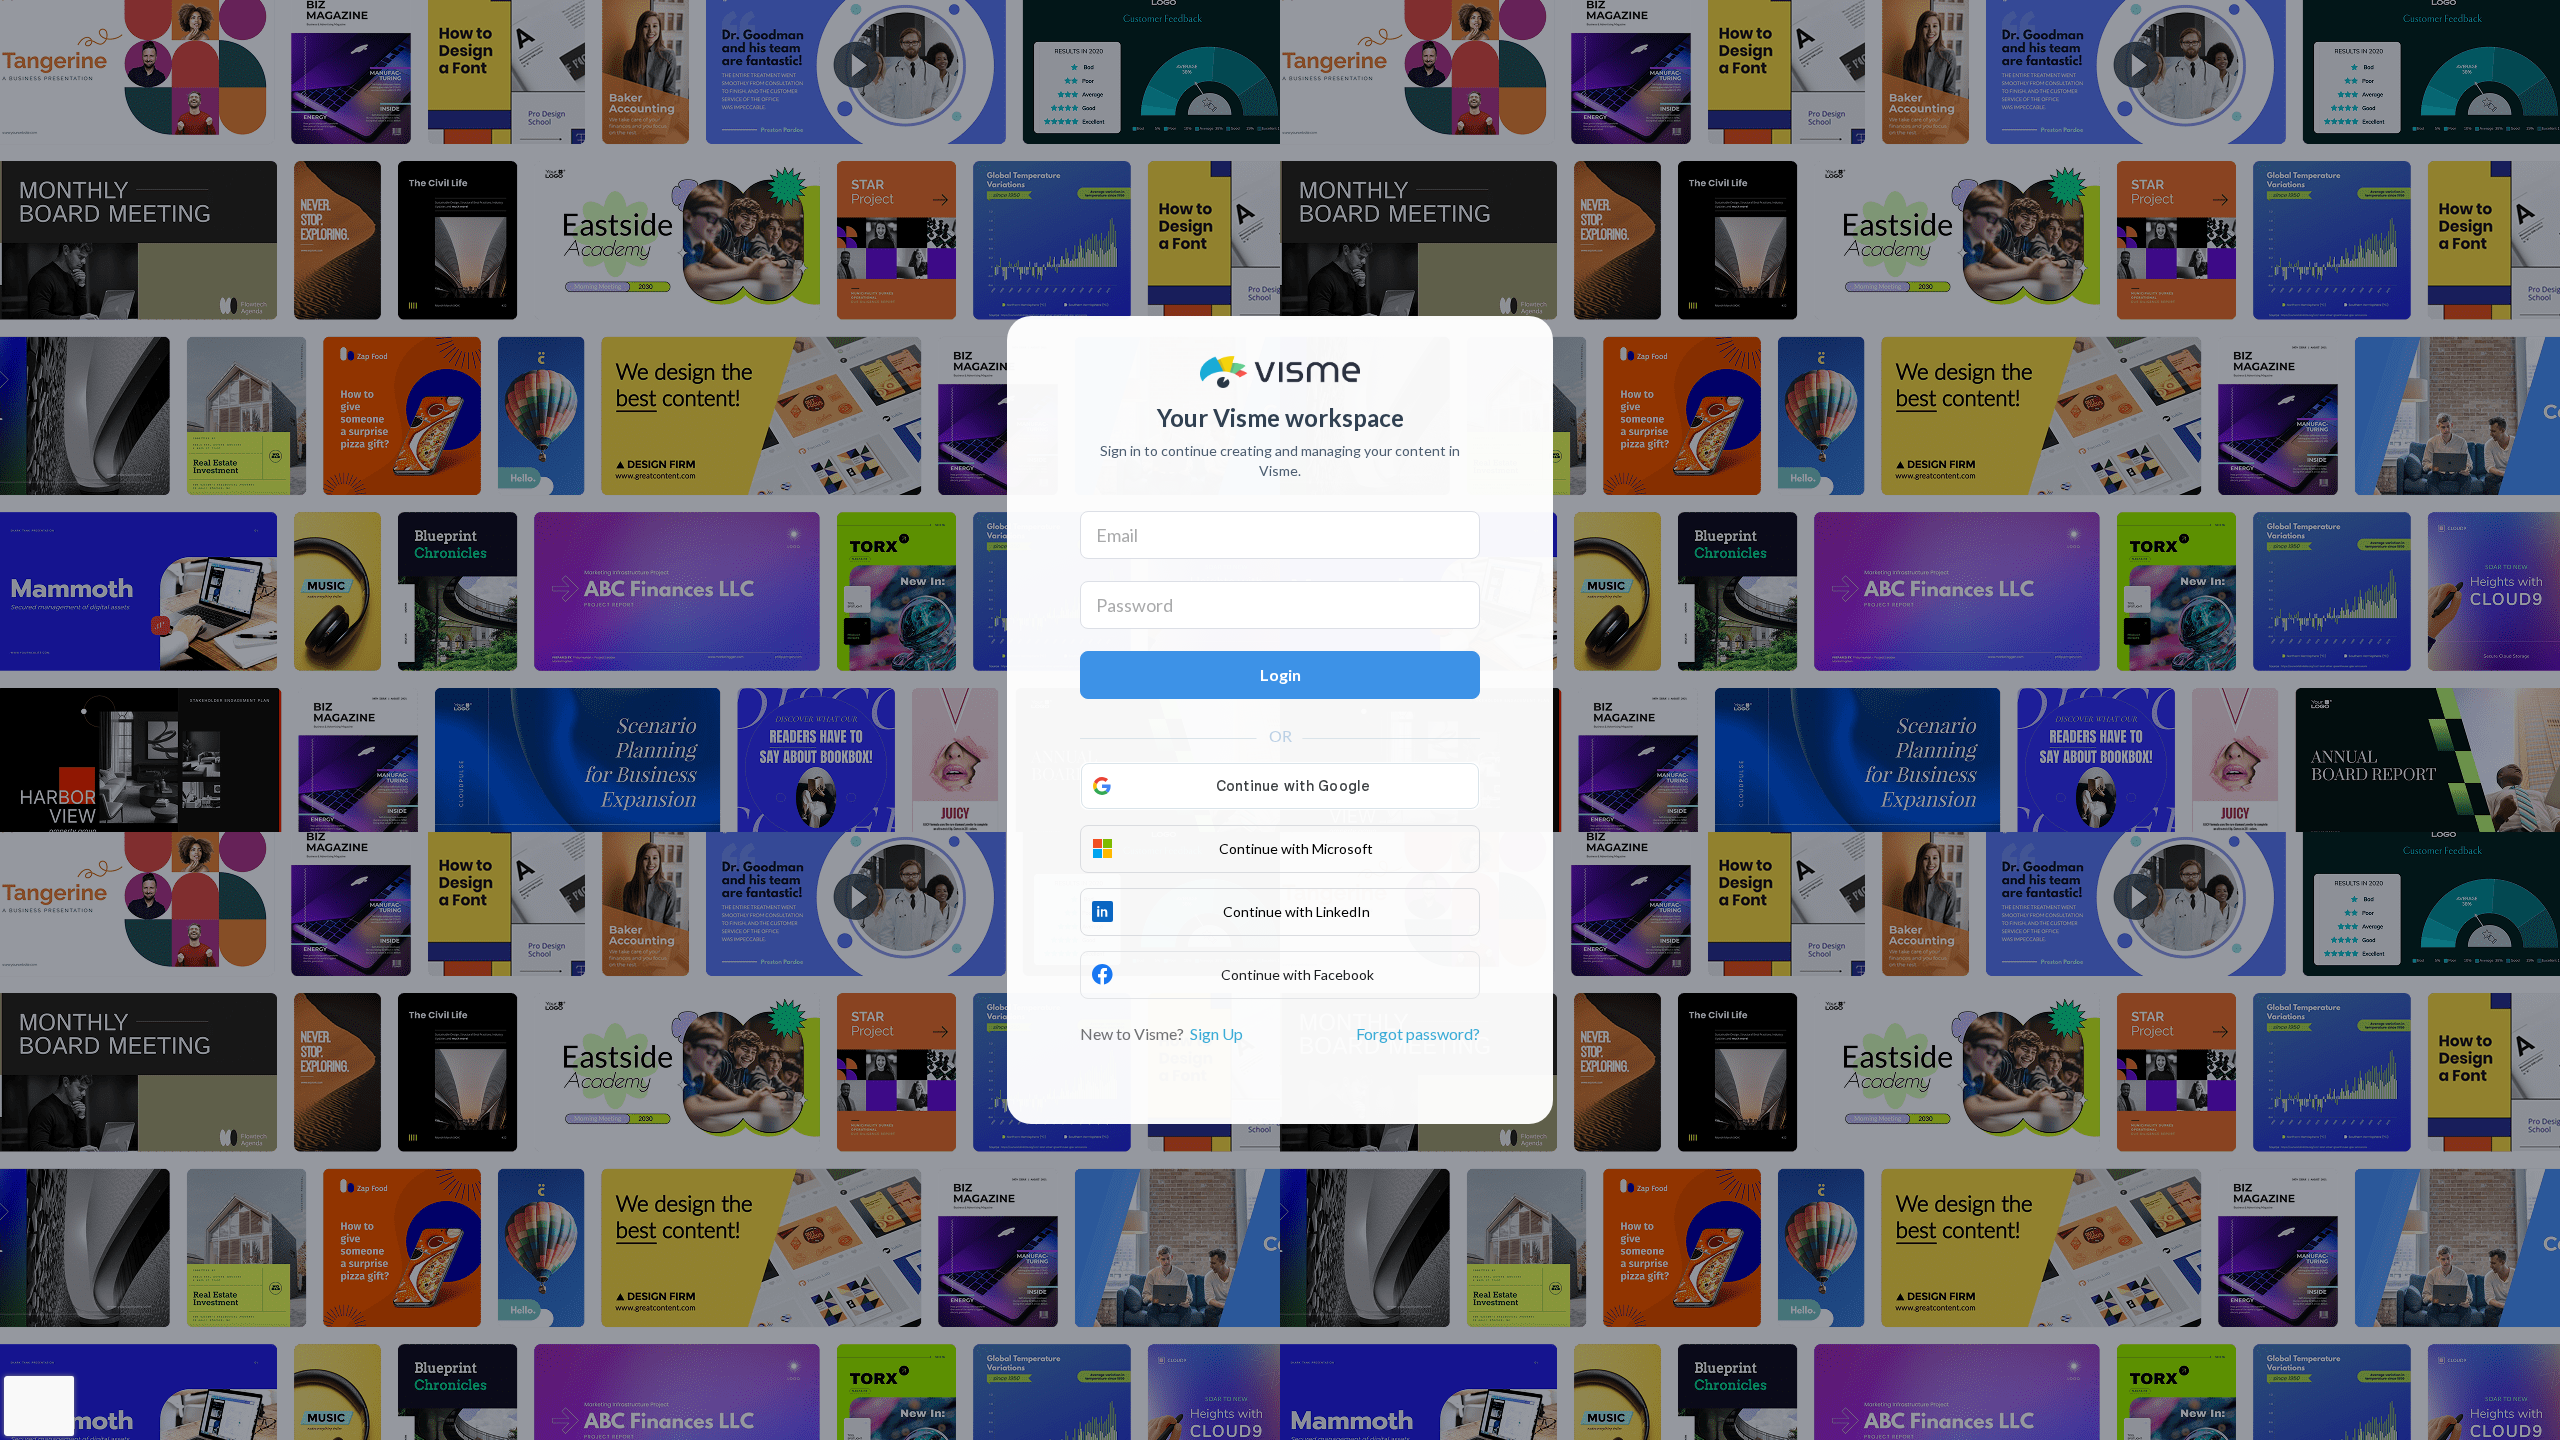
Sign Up (1216, 1033)
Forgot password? (1418, 1033)
